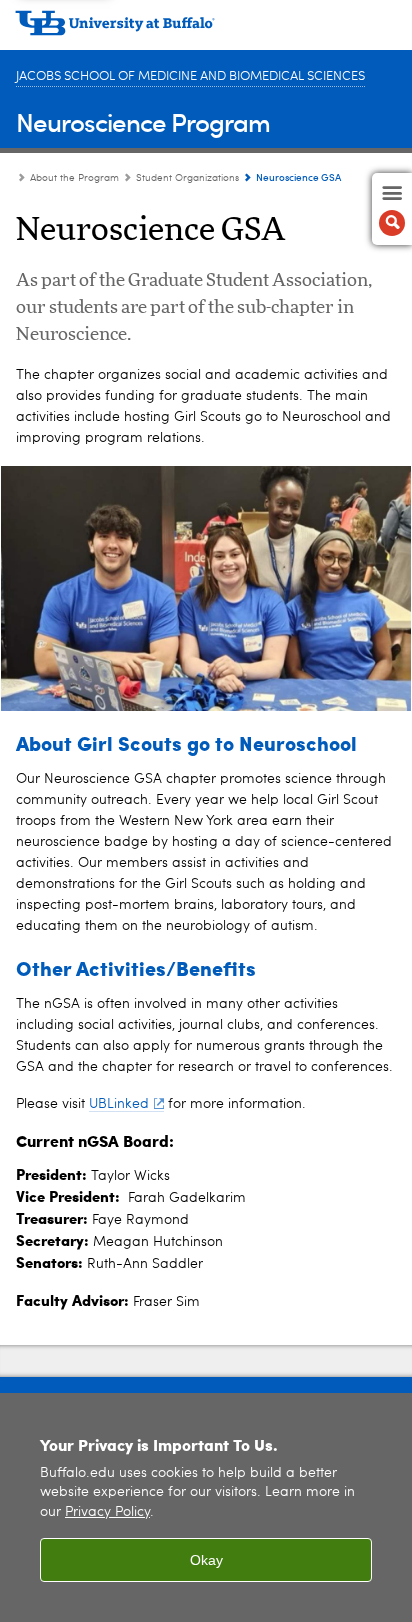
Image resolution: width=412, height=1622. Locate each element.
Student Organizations (187, 178)
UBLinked (119, 1104)
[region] (206, 1507)
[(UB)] (206, 30)
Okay (206, 1560)
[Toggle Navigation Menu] (392, 209)
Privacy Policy (107, 1512)
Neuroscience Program (143, 121)
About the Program (74, 178)
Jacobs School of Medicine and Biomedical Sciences (190, 76)
